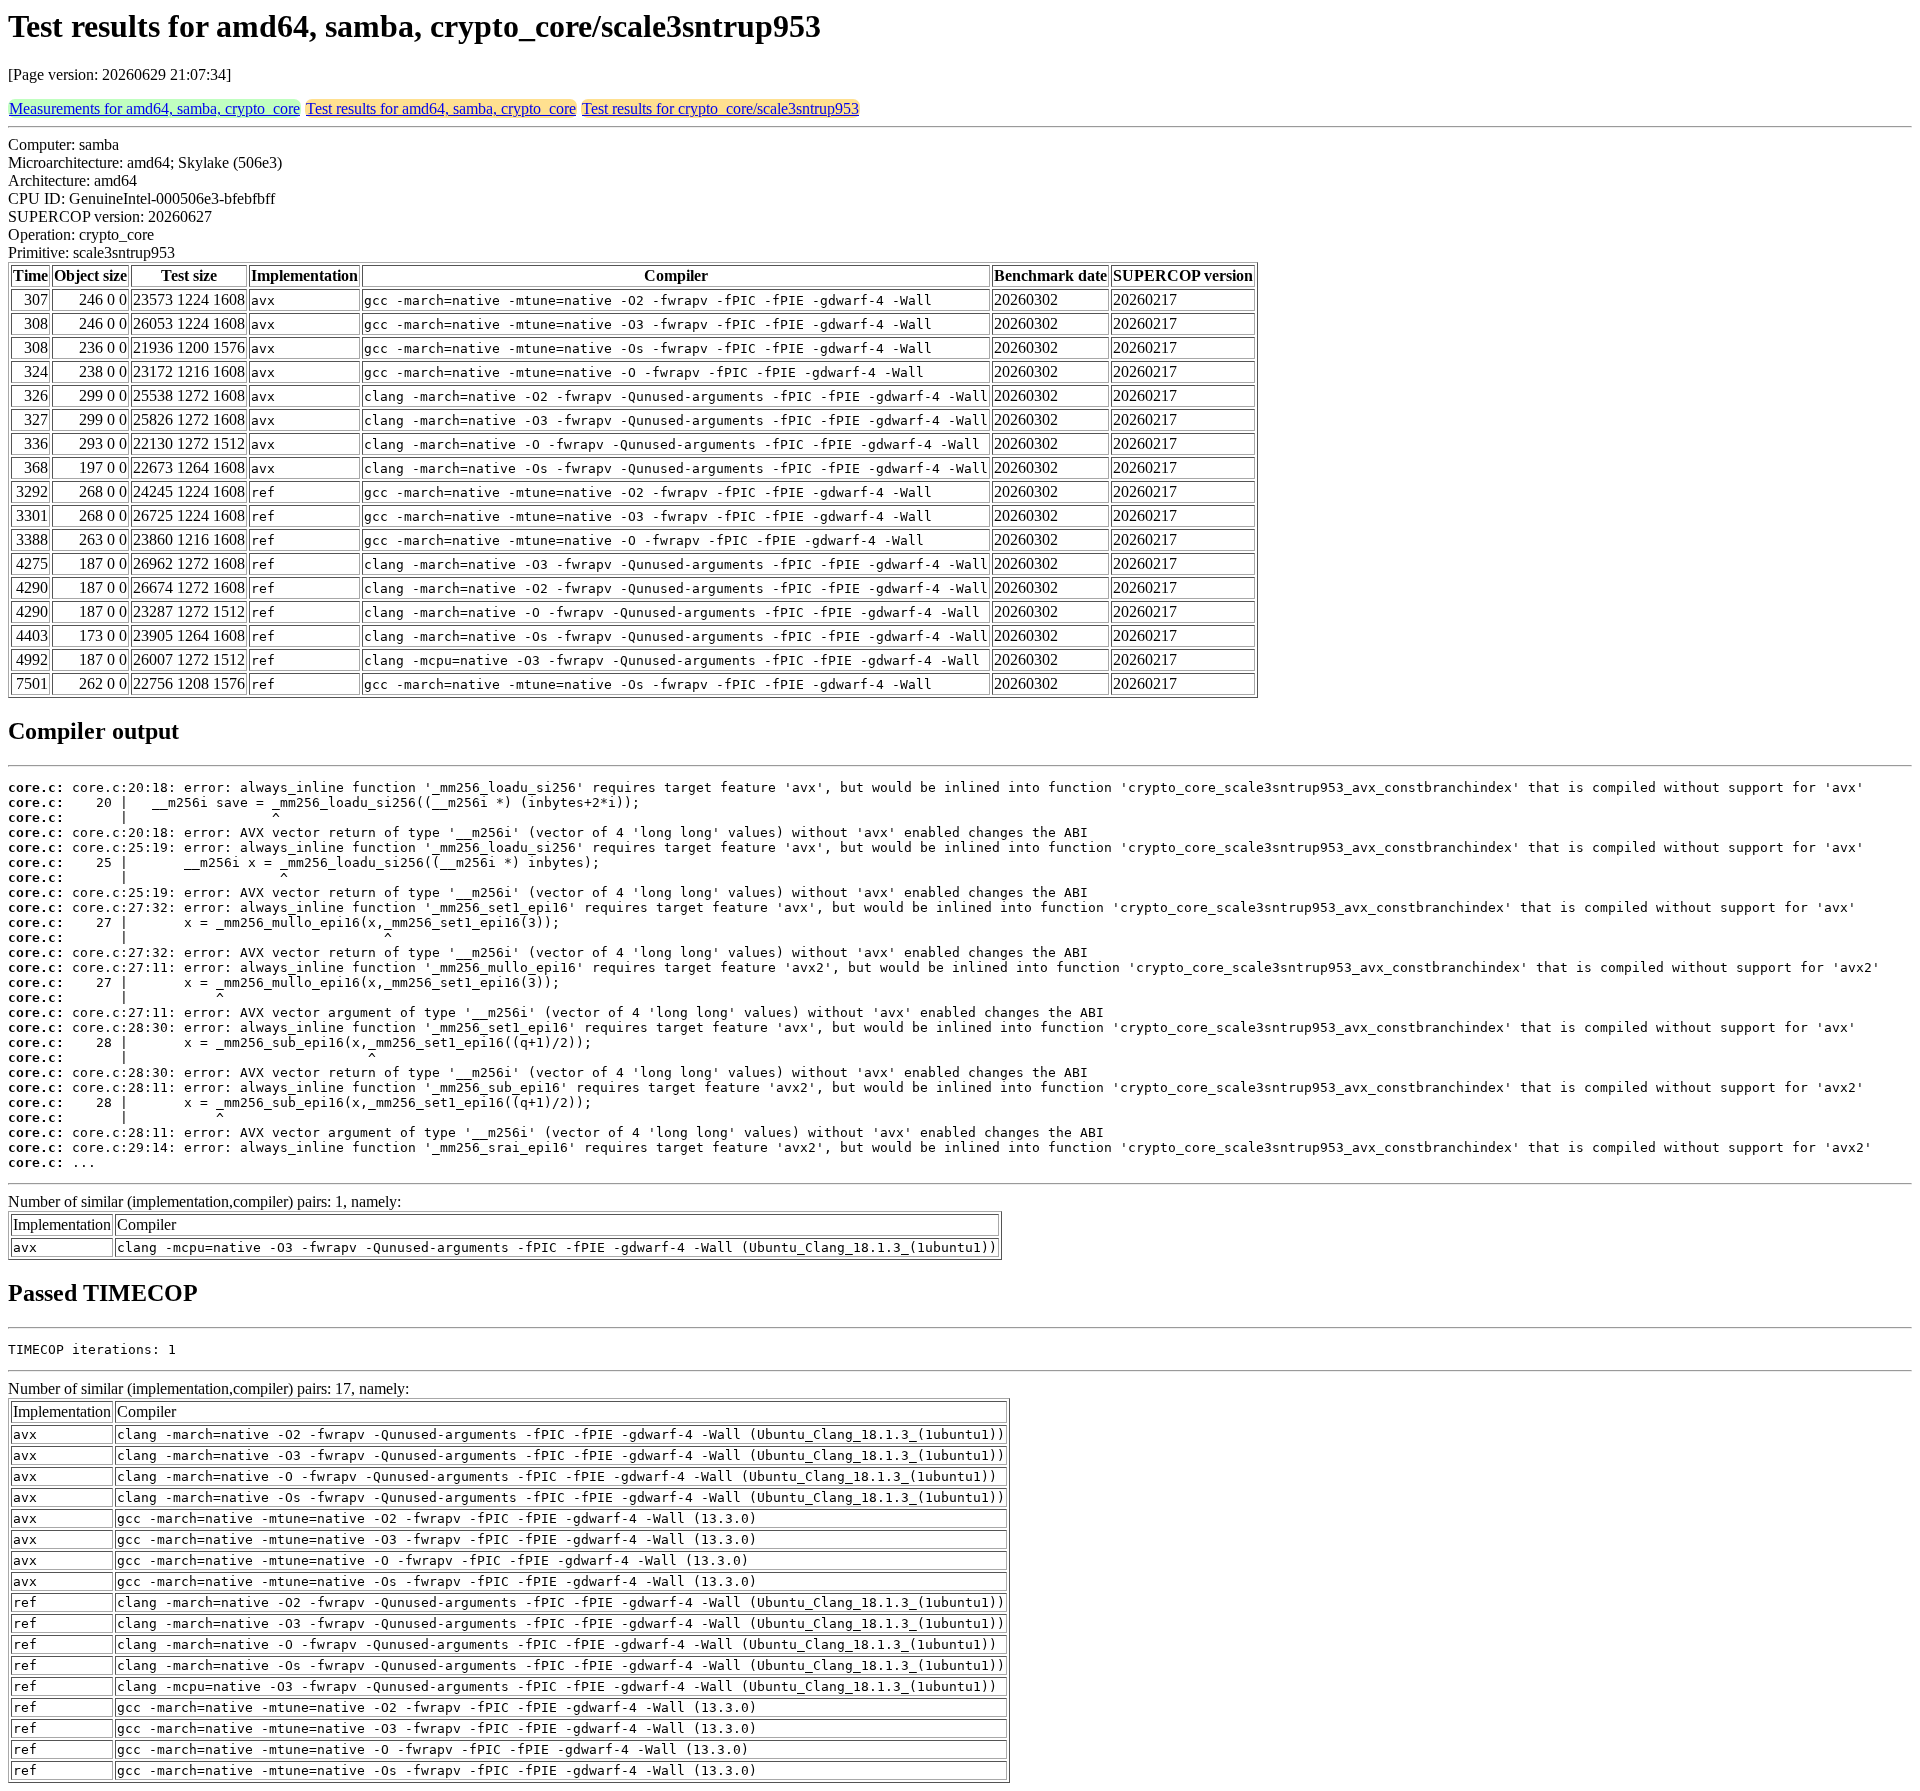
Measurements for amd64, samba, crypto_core (154, 108)
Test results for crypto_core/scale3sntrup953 (720, 108)
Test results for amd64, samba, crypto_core (441, 108)
